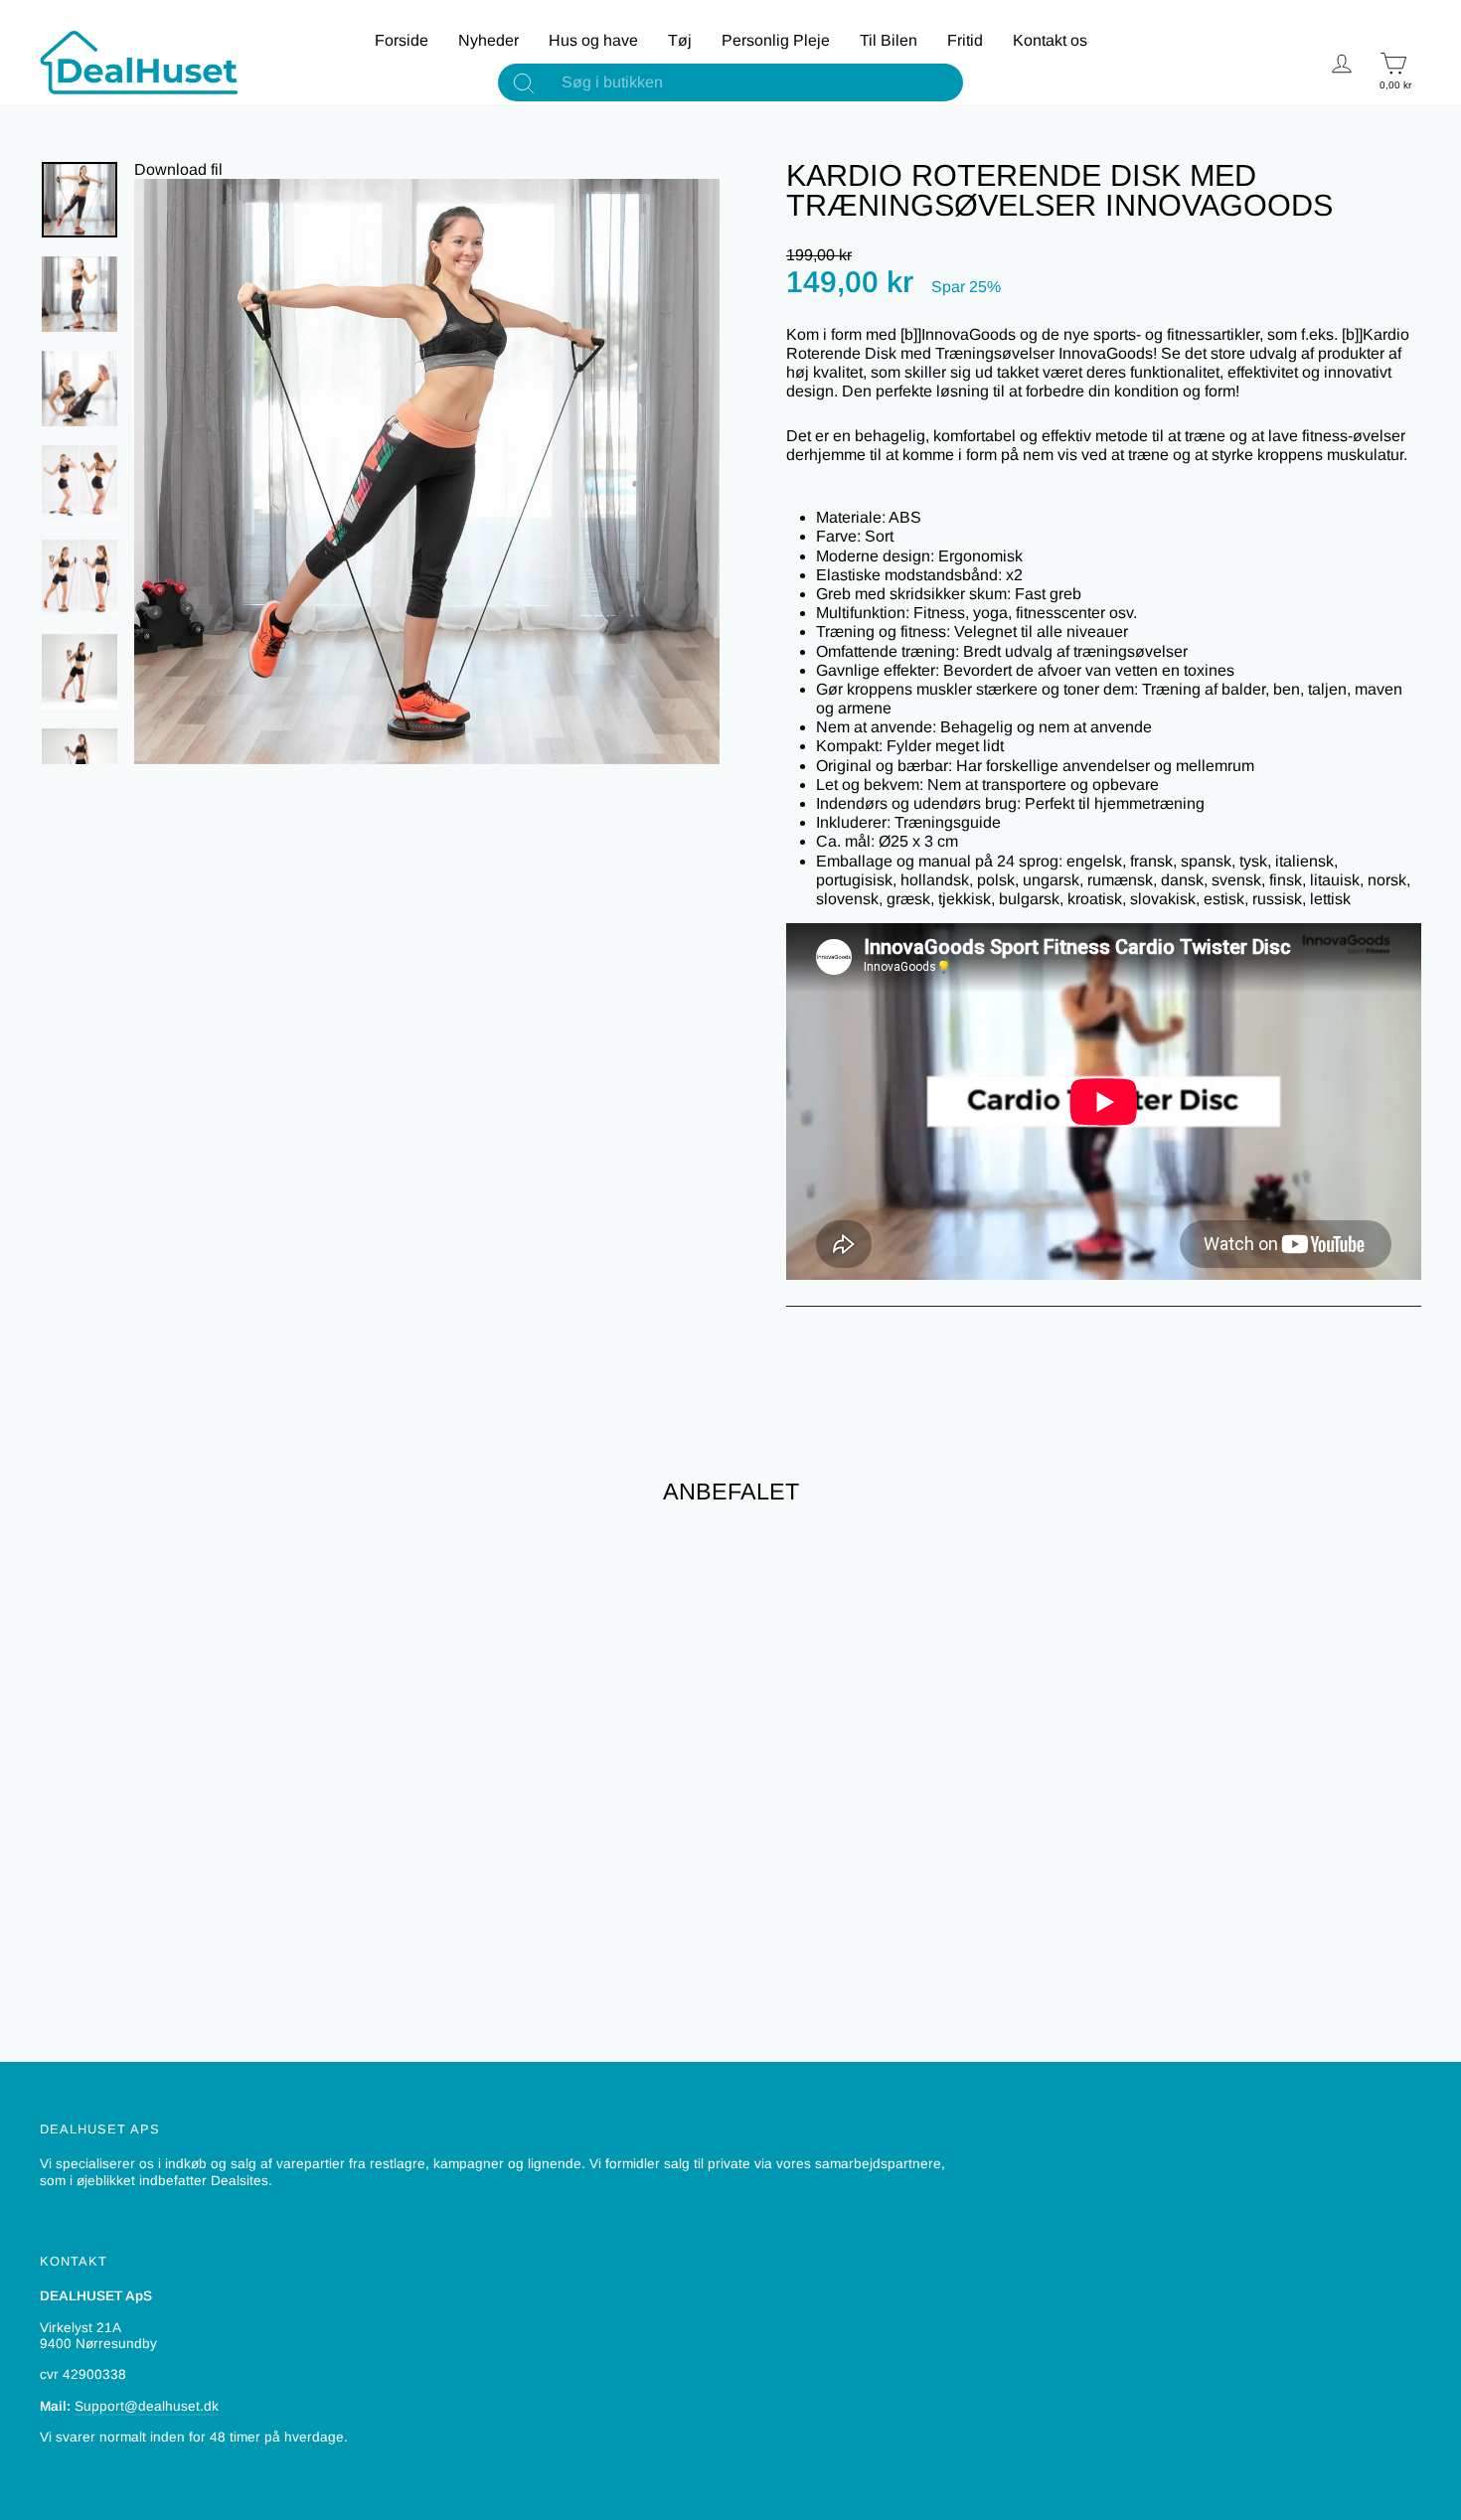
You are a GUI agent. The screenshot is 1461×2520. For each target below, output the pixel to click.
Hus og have (593, 40)
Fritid (965, 40)
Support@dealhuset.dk (147, 2406)
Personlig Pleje (776, 40)
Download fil (178, 169)
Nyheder (488, 40)
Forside (402, 40)
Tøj (680, 40)
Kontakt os (1050, 40)
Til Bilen (889, 40)
